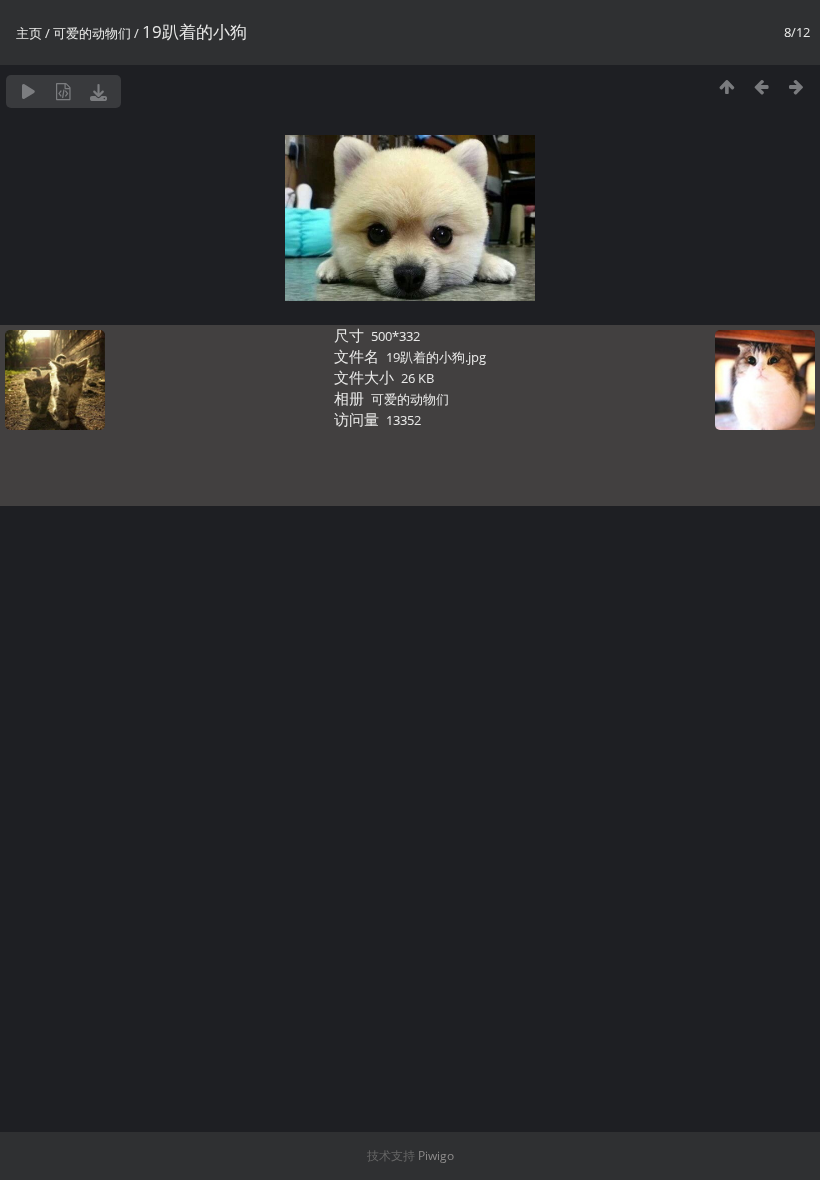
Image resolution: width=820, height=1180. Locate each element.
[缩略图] (726, 86)
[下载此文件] (98, 91)
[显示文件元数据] (63, 91)
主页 (29, 33)
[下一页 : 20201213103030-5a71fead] (796, 86)
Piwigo (436, 1155)
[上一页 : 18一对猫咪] (761, 86)
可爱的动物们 (92, 33)
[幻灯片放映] (28, 91)
